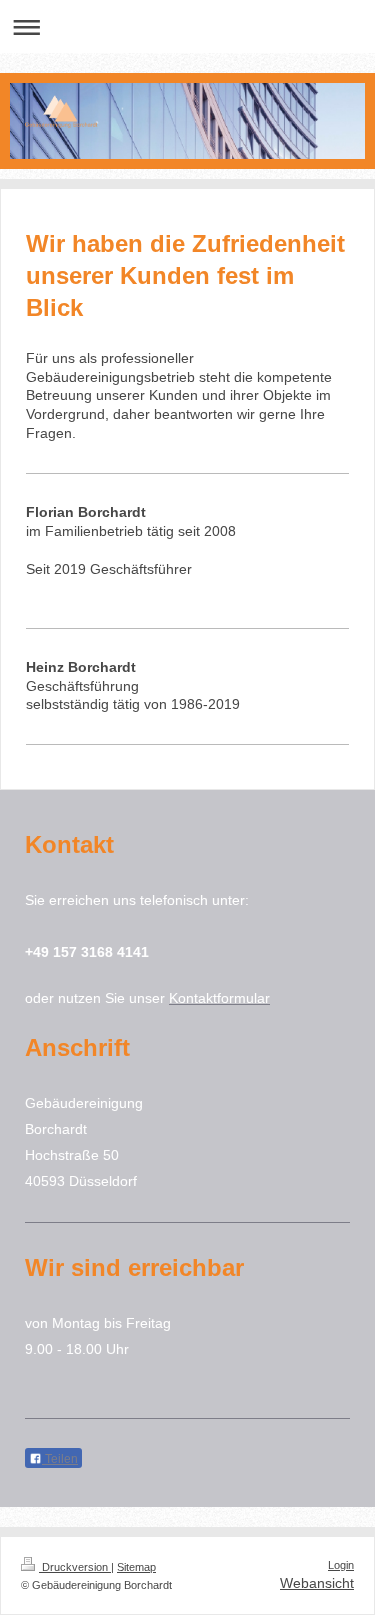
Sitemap (136, 1567)
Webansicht (317, 1583)
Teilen (60, 1459)
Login (341, 1565)
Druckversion (75, 1567)
